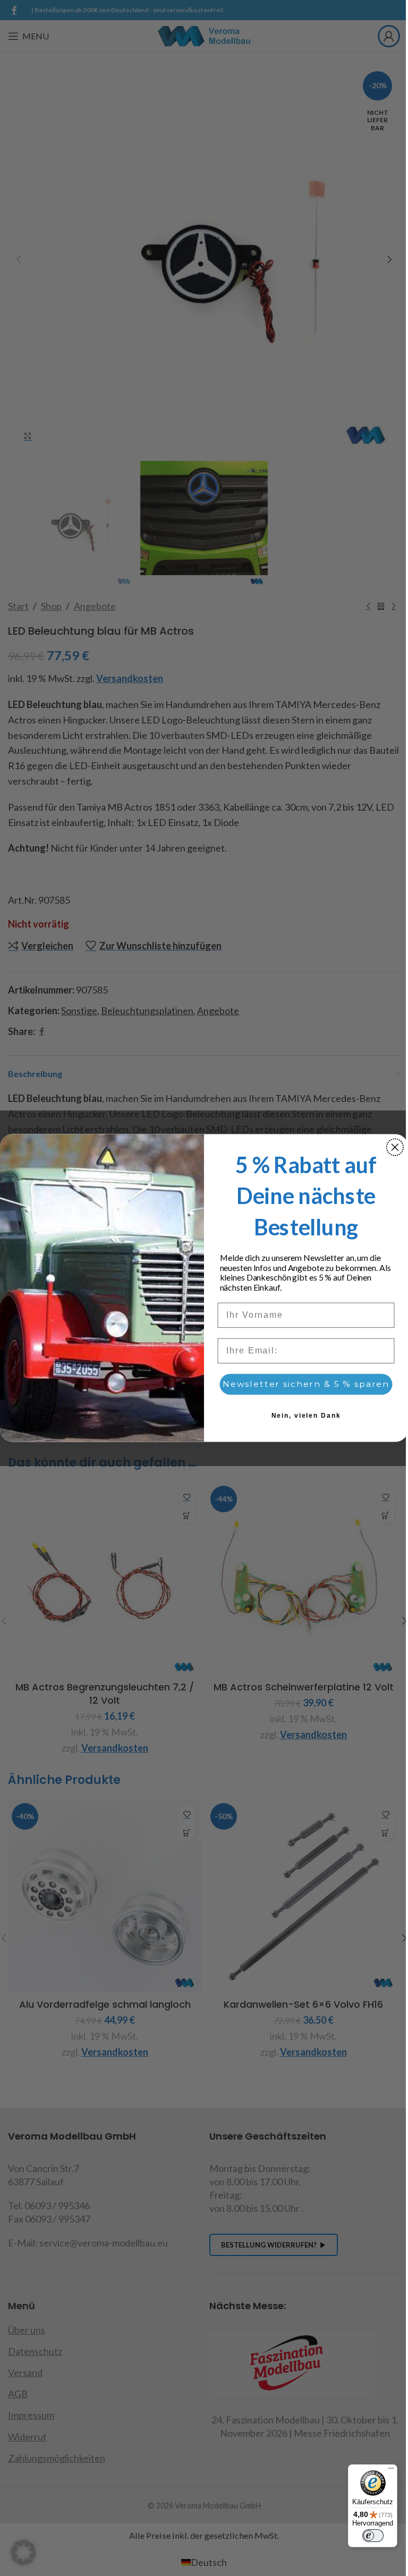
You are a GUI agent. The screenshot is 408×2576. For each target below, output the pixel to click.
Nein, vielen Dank (306, 1416)
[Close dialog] (395, 1147)
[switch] (373, 2536)
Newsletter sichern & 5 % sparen (306, 1384)
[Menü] (391, 2471)
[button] (23, 2553)
